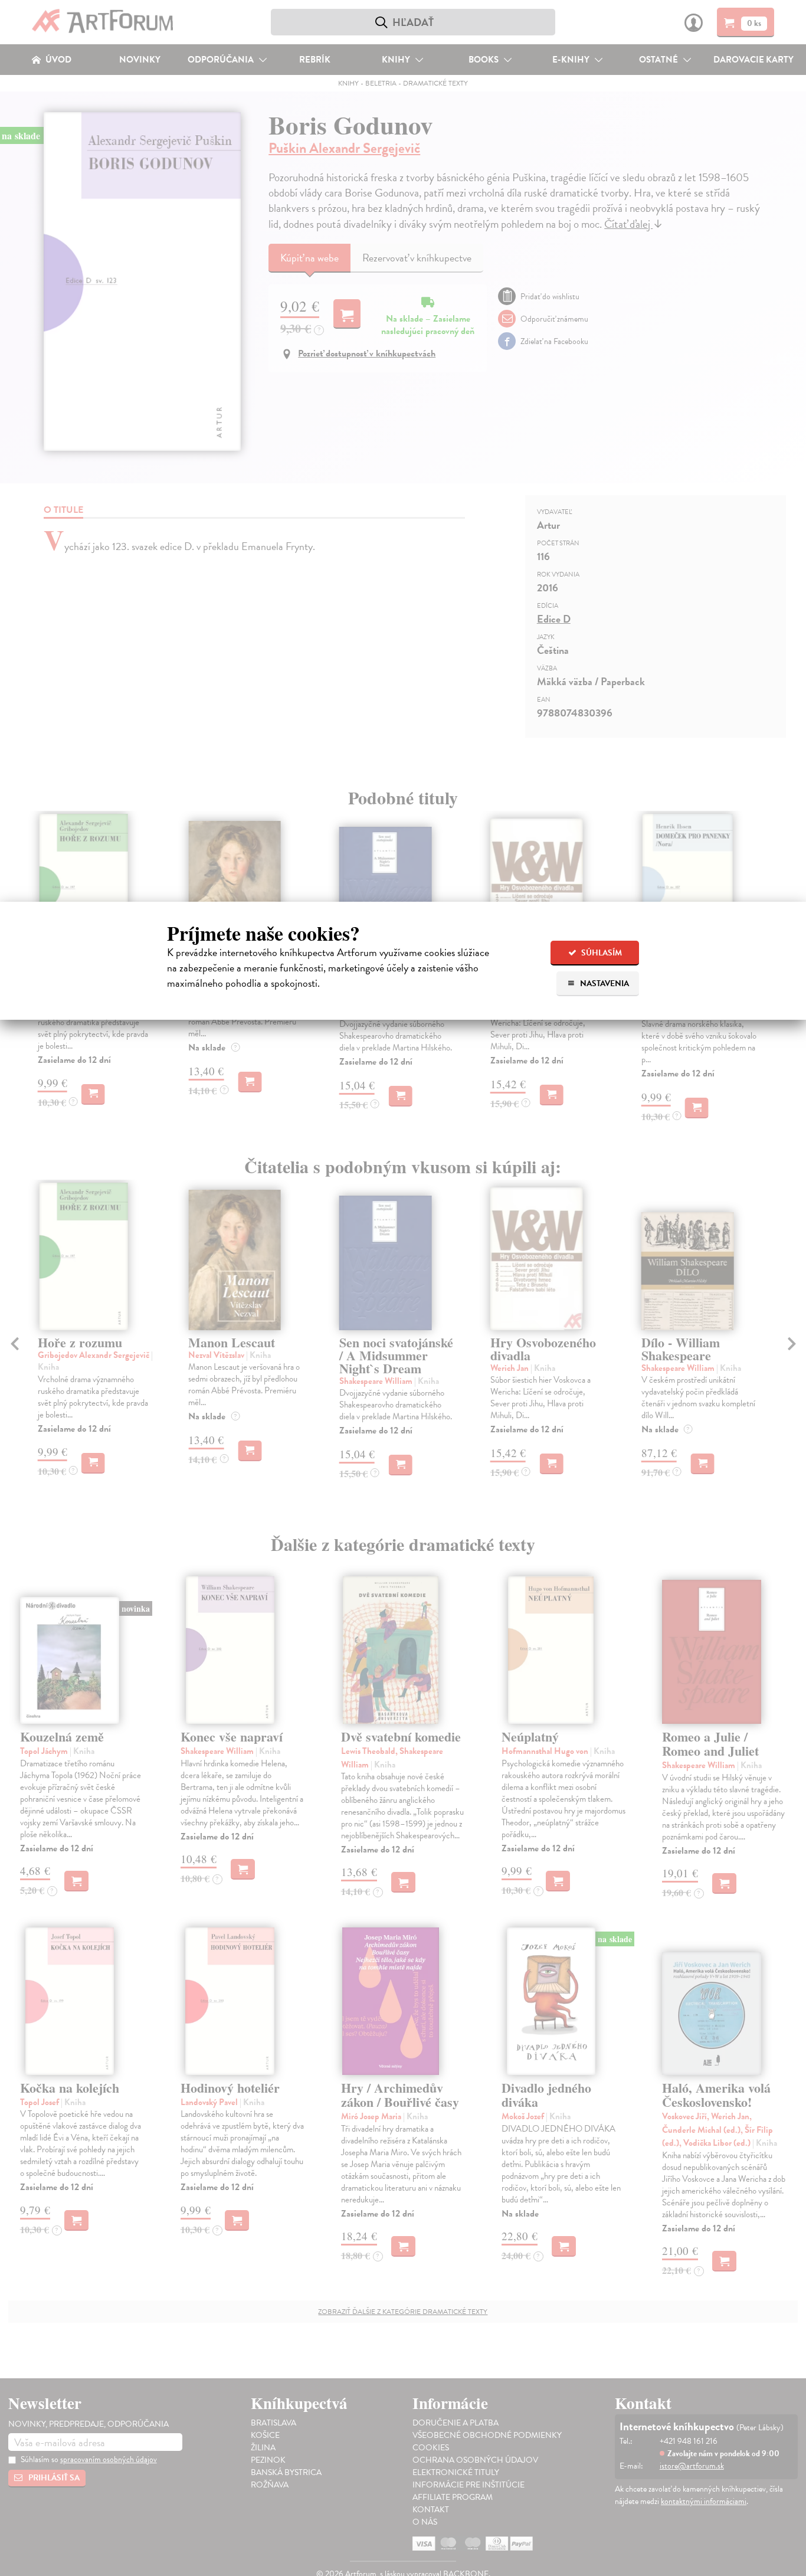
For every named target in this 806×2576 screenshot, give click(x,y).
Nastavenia (604, 983)
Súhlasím (601, 953)
